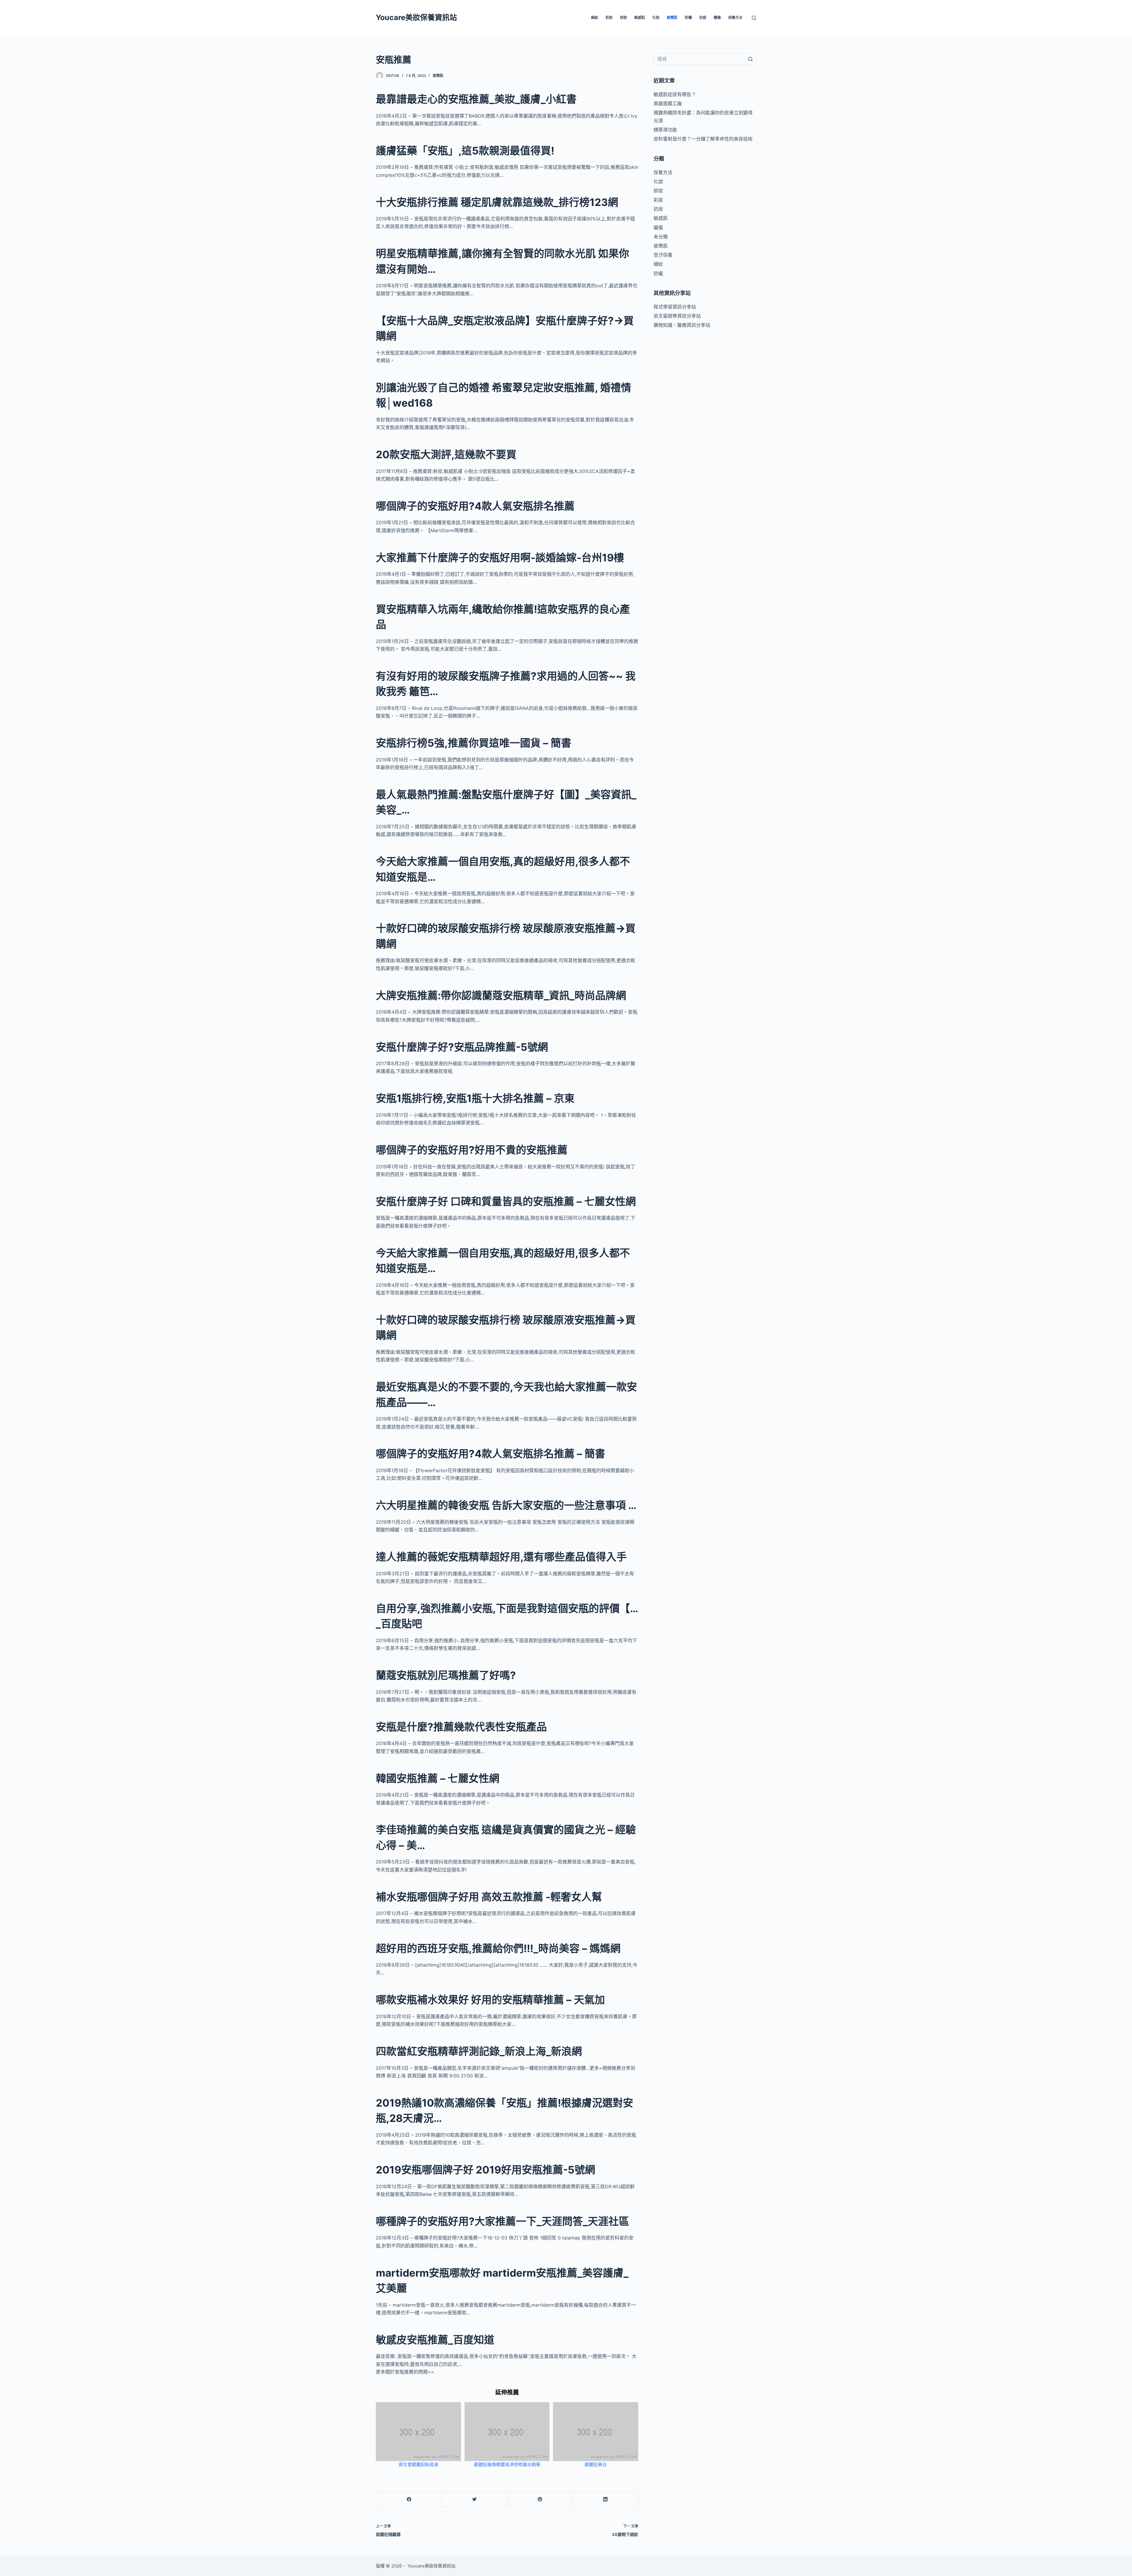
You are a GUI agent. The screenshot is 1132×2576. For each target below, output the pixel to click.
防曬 (688, 18)
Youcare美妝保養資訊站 (416, 17)
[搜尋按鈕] (750, 59)
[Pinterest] (540, 2500)
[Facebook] (409, 2500)
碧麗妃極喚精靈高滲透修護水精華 (507, 2464)
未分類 (661, 237)
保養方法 (735, 18)
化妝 (656, 18)
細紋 (595, 18)
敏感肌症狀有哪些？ (675, 94)
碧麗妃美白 (596, 2464)
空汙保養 (663, 255)
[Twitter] (474, 2500)
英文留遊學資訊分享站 (677, 316)
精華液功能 (665, 130)
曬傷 (717, 18)
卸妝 (623, 18)
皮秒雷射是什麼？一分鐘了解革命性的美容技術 (703, 139)
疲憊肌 (672, 18)
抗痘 (703, 18)
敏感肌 (640, 18)
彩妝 (609, 18)
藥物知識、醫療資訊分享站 (682, 325)
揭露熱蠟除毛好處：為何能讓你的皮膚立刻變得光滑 (703, 116)
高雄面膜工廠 (668, 103)
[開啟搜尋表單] (754, 18)
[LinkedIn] (605, 2500)
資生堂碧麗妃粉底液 (418, 2464)
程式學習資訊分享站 (675, 307)
